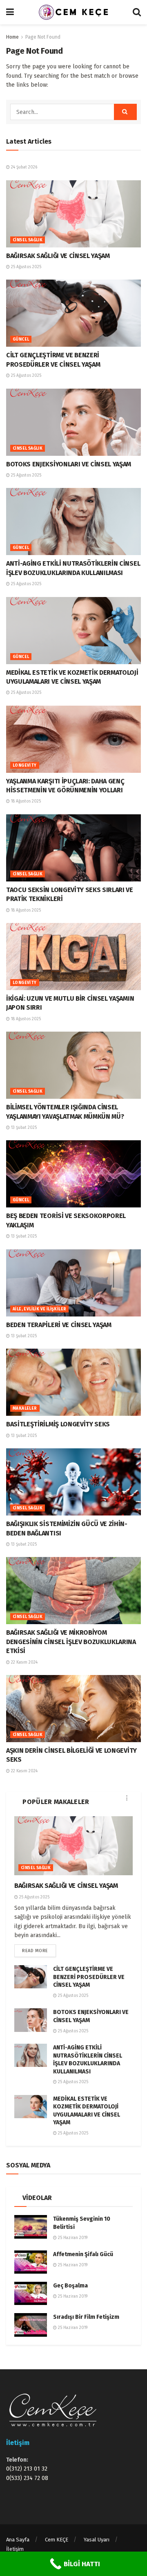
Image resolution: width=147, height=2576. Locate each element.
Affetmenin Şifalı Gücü (83, 2254)
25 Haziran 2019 (72, 2238)
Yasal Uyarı (97, 2540)
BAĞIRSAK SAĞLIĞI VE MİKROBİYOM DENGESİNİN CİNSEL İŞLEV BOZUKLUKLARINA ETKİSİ (71, 1642)
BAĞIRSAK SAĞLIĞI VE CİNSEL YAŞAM (58, 256)
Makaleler (25, 1408)
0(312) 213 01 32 (27, 2469)
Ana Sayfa (18, 2540)
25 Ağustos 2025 (26, 267)
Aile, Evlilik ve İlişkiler (39, 1309)
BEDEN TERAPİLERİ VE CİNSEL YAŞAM (59, 1325)
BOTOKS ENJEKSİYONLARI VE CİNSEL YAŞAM (69, 464)
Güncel (21, 339)
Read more (35, 1951)
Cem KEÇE (57, 2540)
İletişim (15, 2549)
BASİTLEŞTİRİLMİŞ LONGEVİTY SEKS (58, 1424)
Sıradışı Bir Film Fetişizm (86, 2317)
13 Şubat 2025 (23, 1128)
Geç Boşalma (70, 2286)
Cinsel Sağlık (28, 240)
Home (12, 37)
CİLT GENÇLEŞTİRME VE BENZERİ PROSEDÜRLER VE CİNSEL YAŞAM (89, 1977)
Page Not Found (43, 37)
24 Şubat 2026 (23, 167)
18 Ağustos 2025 (25, 801)
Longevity (25, 765)
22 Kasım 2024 (24, 1662)
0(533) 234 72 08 (27, 2478)
